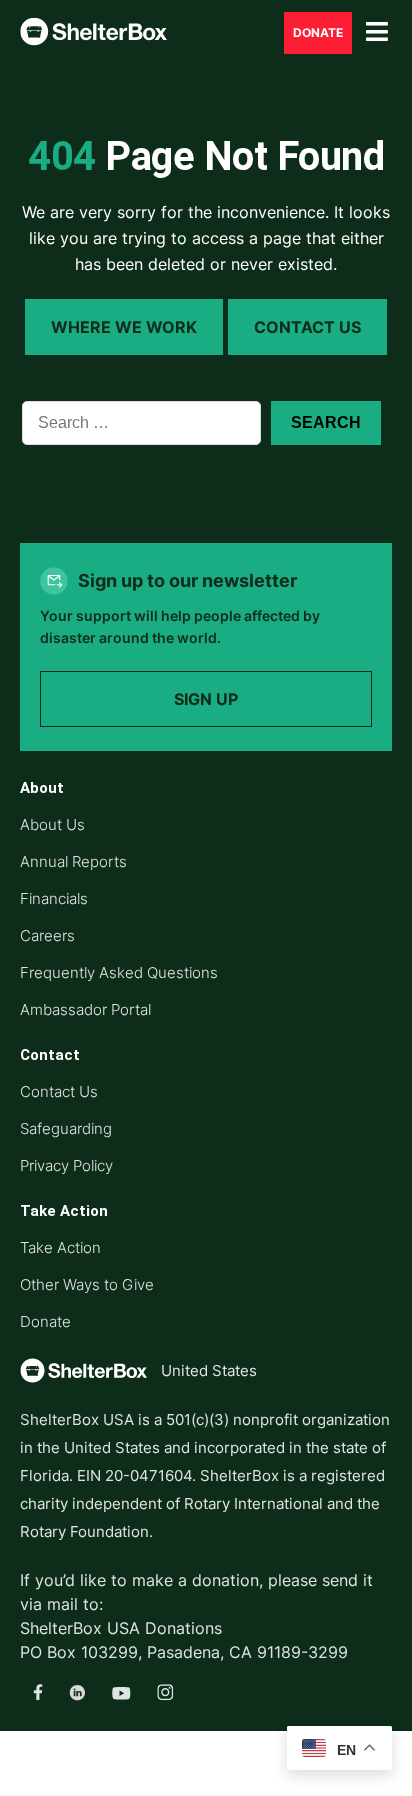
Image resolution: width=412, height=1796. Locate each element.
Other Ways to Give (87, 1284)
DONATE (318, 32)
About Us (52, 824)
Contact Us (307, 327)
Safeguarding (66, 1128)
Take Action (60, 1247)
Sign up (206, 699)
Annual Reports (73, 861)
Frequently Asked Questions (119, 972)
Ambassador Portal (85, 1009)
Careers (47, 935)
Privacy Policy (66, 1165)
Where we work (124, 327)
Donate (45, 1321)
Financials (54, 898)
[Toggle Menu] (377, 32)
